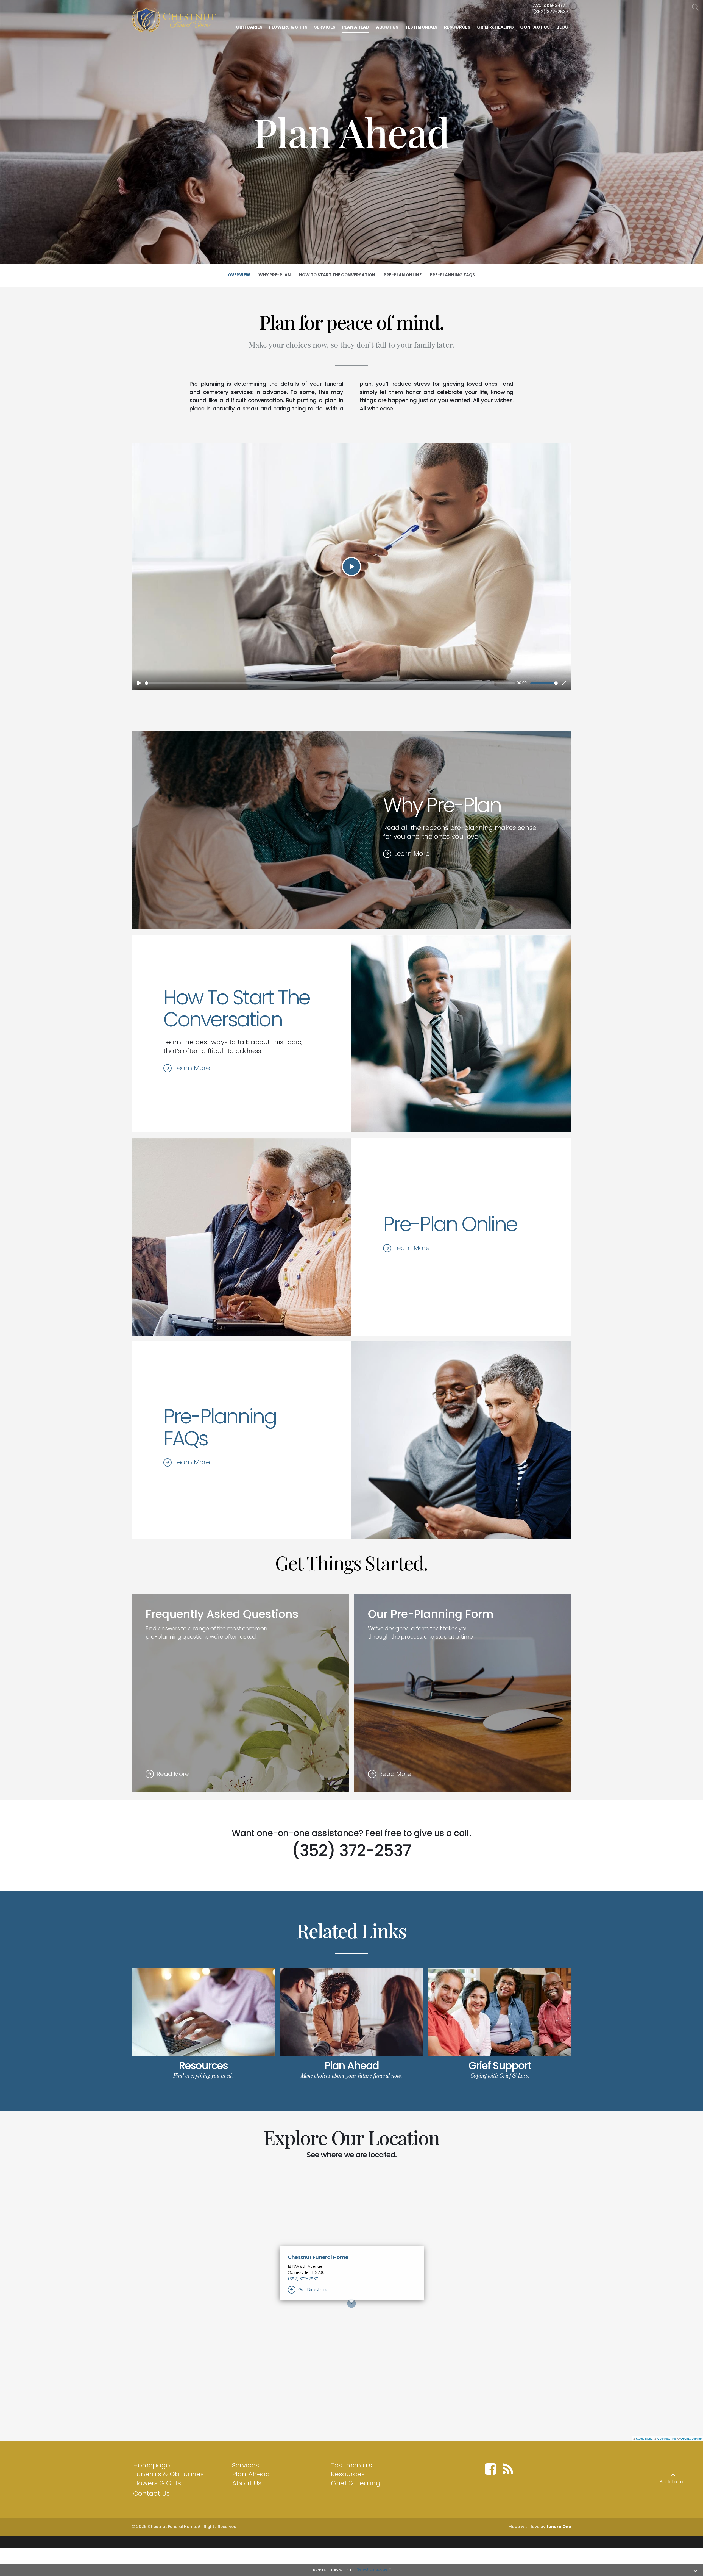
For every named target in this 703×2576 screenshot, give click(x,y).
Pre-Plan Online (450, 1224)
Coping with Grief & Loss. (500, 2075)
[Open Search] (695, 8)
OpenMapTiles (667, 2438)
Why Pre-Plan (442, 805)
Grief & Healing (356, 2483)
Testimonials (351, 2465)
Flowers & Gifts (157, 2483)
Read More (173, 1774)
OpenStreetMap (691, 2438)
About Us (247, 2483)
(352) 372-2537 (551, 12)
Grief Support (500, 2066)
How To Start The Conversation (237, 1008)
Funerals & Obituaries (168, 2474)
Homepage (152, 2465)
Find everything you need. (203, 2075)
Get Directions (313, 2290)
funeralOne (559, 2527)
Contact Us (151, 2493)
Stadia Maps (644, 2438)
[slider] (330, 683)
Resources (203, 2066)
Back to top (673, 2482)
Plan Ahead (351, 2066)
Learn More (412, 854)
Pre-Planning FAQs (220, 1427)
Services (246, 2465)
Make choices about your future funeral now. (351, 2075)
